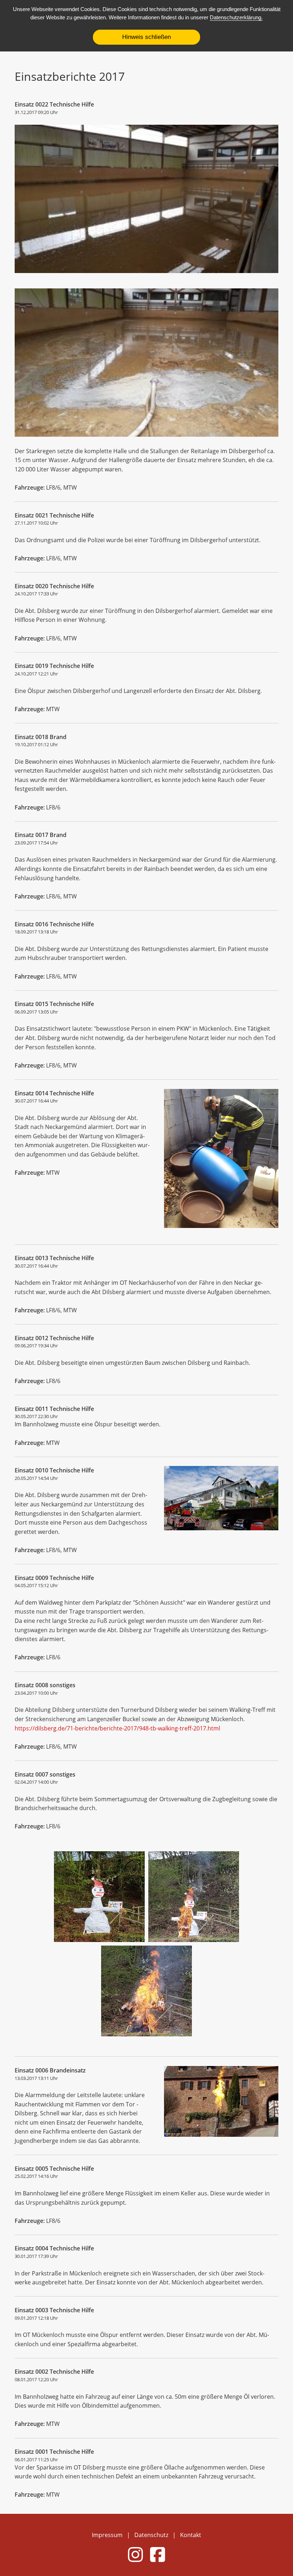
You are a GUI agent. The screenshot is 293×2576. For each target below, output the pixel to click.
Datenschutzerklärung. (236, 17)
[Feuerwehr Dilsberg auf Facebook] (158, 2560)
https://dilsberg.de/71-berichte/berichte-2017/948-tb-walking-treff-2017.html (117, 1728)
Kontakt (191, 2535)
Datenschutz (151, 2535)
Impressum (107, 2535)
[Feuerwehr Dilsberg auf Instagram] (135, 2560)
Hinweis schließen (146, 37)
